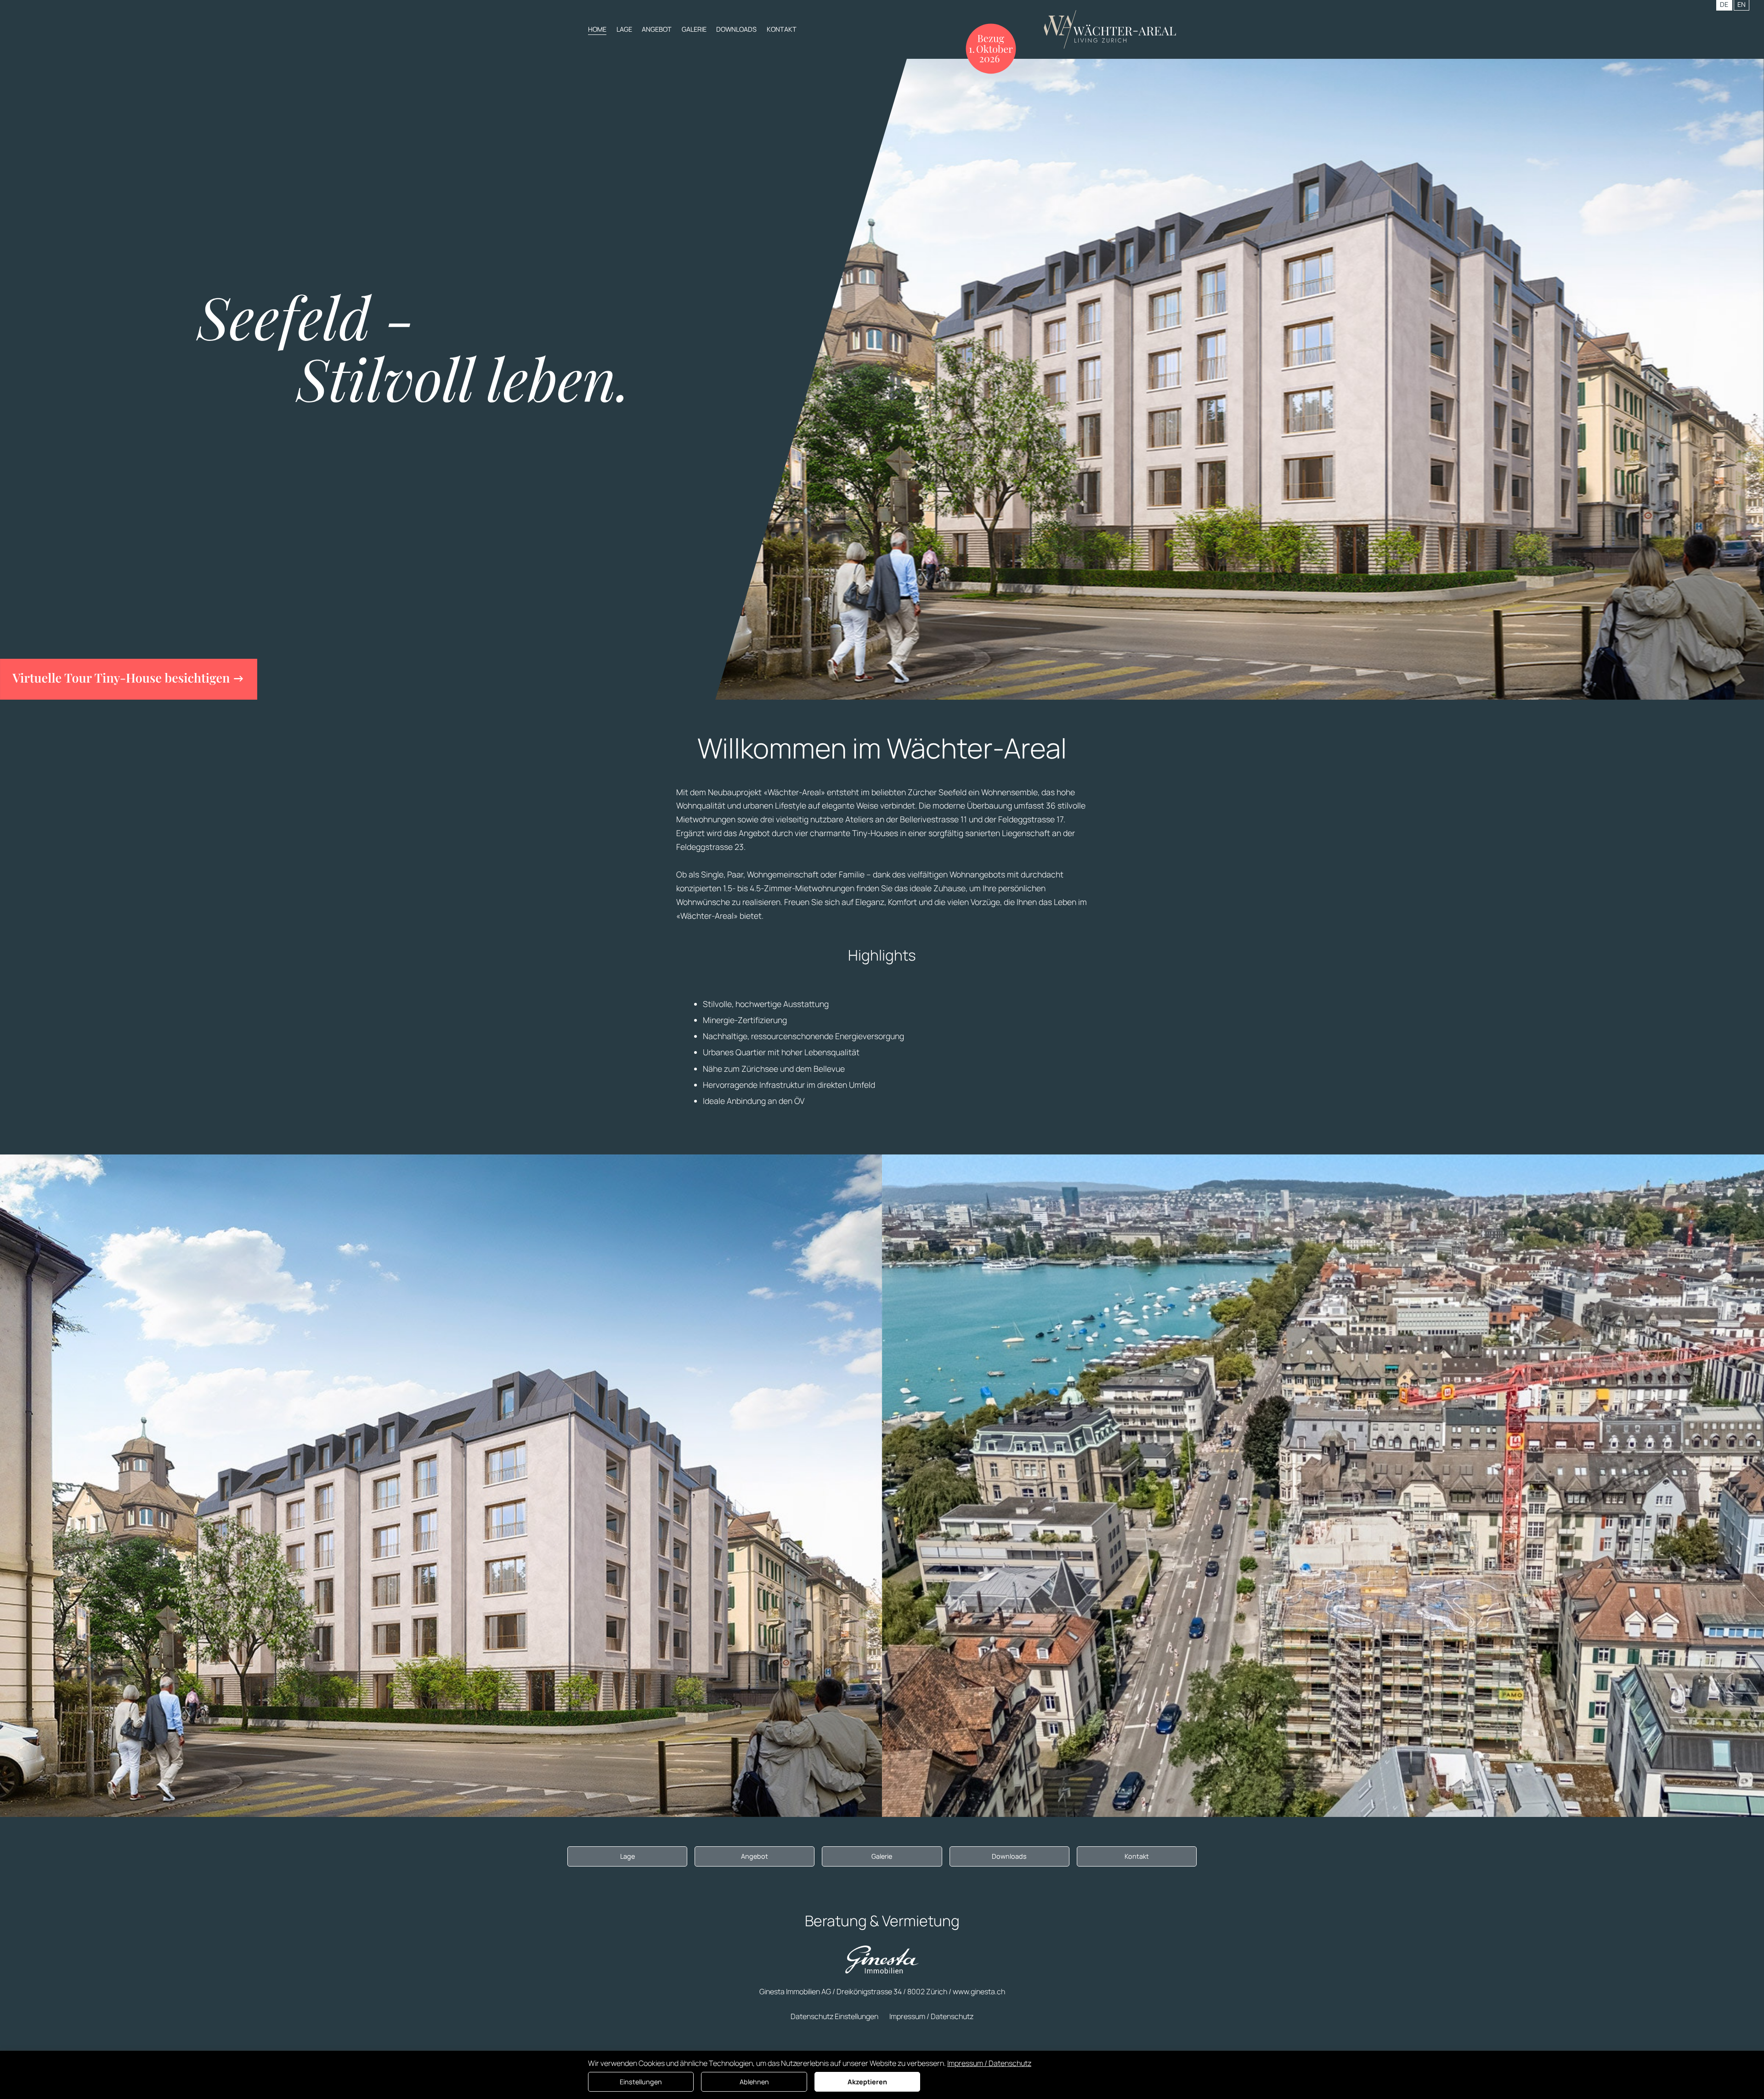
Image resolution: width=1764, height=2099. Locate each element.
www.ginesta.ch (979, 1992)
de (1724, 4)
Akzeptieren (867, 2082)
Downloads (736, 29)
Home (597, 29)
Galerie (694, 29)
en (1741, 4)
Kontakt (782, 29)
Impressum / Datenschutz (931, 2016)
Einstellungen (641, 2082)
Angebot (657, 29)
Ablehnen (754, 2082)
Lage (624, 29)
